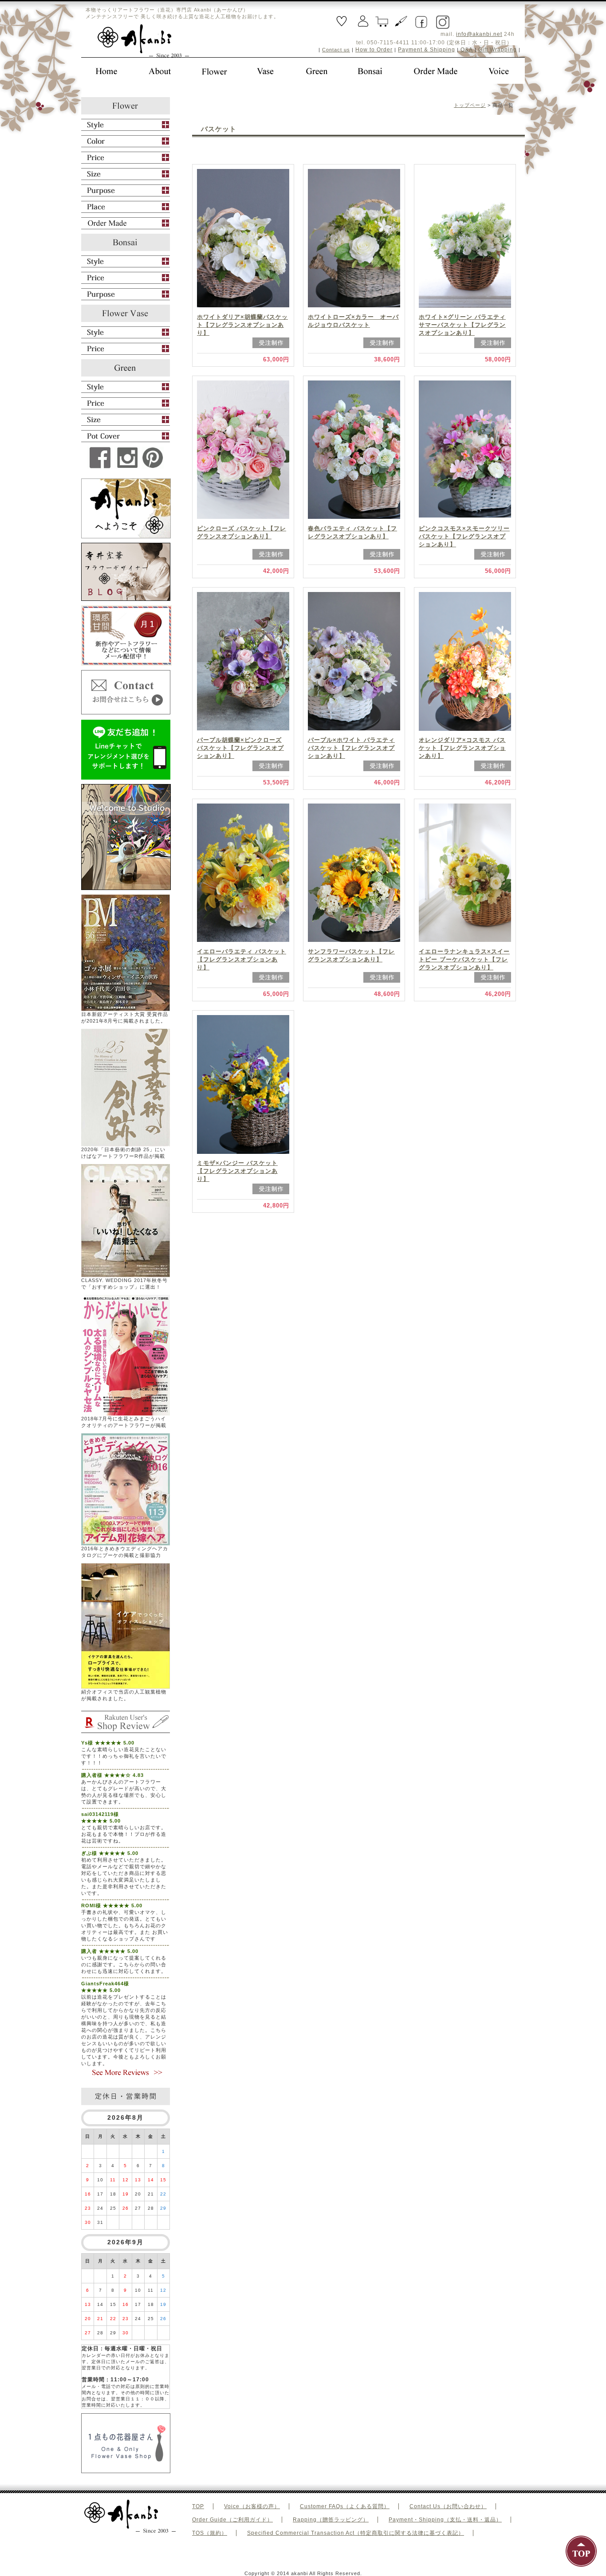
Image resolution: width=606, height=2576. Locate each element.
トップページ (470, 105)
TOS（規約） (210, 2533)
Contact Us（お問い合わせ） (448, 2506)
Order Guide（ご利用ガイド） (232, 2520)
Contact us (336, 50)
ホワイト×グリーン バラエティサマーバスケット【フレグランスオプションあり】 (462, 325)
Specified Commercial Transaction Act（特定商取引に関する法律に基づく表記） (356, 2533)
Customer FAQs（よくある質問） (345, 2506)
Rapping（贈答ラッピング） (331, 2520)
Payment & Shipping (427, 50)
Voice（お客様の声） (252, 2506)
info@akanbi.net (479, 34)
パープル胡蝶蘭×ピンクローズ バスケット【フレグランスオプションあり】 (240, 748)
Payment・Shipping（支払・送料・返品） (445, 2520)
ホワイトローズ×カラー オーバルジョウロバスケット (353, 321)
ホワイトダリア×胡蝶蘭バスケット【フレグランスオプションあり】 (242, 325)
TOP (198, 2506)
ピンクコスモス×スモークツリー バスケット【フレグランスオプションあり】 (464, 536)
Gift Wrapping (498, 50)
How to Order (374, 50)
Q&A (467, 50)
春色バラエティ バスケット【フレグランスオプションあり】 (352, 532)
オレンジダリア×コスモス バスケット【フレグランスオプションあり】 (462, 748)
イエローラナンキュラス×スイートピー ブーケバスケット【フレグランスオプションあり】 (464, 959)
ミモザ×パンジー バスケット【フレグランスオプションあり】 (237, 1171)
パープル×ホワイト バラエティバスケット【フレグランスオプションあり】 (351, 748)
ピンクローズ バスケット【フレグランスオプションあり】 (242, 532)
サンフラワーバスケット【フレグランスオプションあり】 (351, 955)
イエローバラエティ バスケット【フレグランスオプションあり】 (242, 959)
